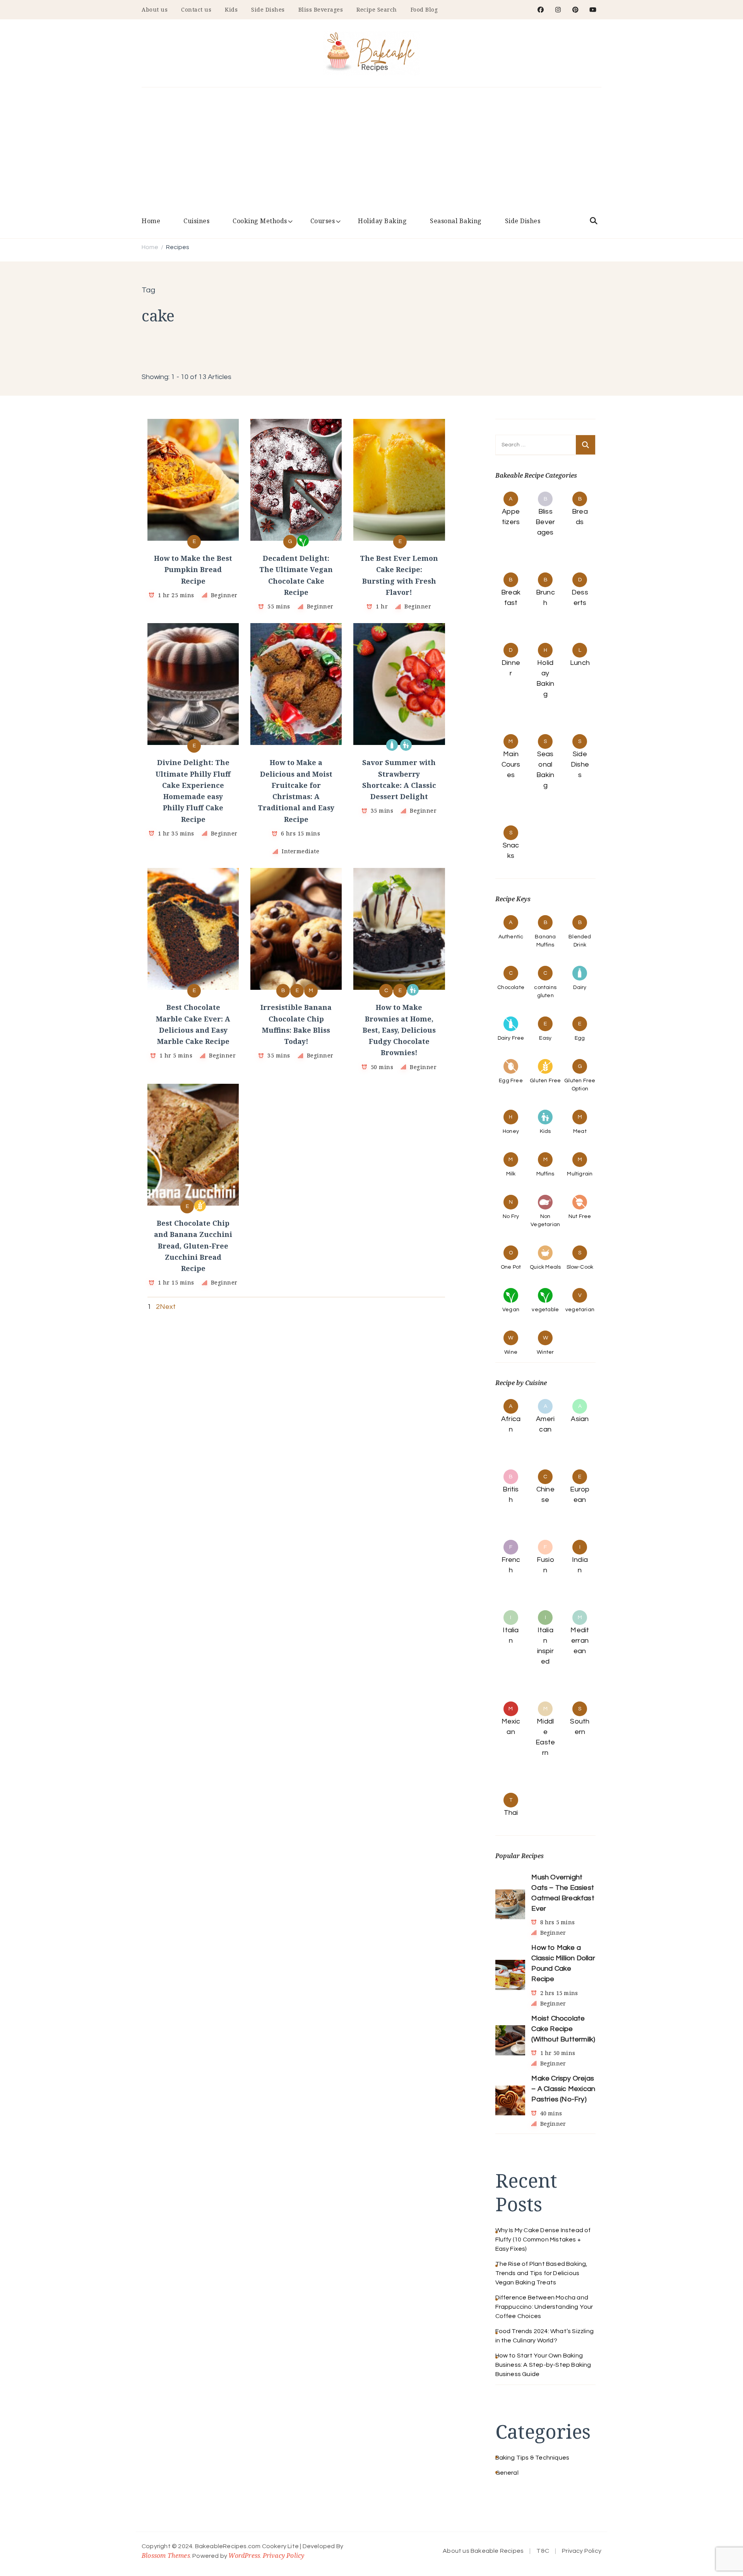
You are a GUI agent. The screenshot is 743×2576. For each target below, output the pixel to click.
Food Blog (424, 9)
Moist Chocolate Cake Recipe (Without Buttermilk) (563, 2029)
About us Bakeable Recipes (483, 2551)
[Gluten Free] (200, 1206)
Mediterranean (580, 1641)
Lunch (580, 663)
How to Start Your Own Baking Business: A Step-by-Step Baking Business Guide (543, 2365)
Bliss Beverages (321, 9)
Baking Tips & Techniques (532, 2458)
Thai (511, 1813)
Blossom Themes (166, 2556)
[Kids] (406, 745)
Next (168, 1307)
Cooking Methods (260, 221)
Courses (323, 221)
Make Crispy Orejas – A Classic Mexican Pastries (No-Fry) (563, 2089)
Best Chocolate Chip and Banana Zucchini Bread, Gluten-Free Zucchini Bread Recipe (193, 1246)
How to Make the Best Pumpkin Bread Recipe (193, 570)
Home (151, 221)
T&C (543, 2551)
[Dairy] (392, 745)
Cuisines (196, 221)
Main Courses (511, 764)
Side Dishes (268, 9)
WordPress (244, 2556)
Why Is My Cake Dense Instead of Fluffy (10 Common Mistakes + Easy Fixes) (543, 2239)
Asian (580, 1419)
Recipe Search (377, 9)
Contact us (196, 9)
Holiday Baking (382, 221)
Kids (231, 9)
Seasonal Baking (456, 221)
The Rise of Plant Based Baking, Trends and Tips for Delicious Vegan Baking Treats (542, 2273)
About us (155, 9)
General (507, 2473)
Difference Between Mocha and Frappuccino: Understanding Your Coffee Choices (544, 2307)
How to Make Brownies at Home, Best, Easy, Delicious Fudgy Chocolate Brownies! (399, 1030)
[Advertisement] (371, 153)
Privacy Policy (284, 2556)
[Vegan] (303, 541)
